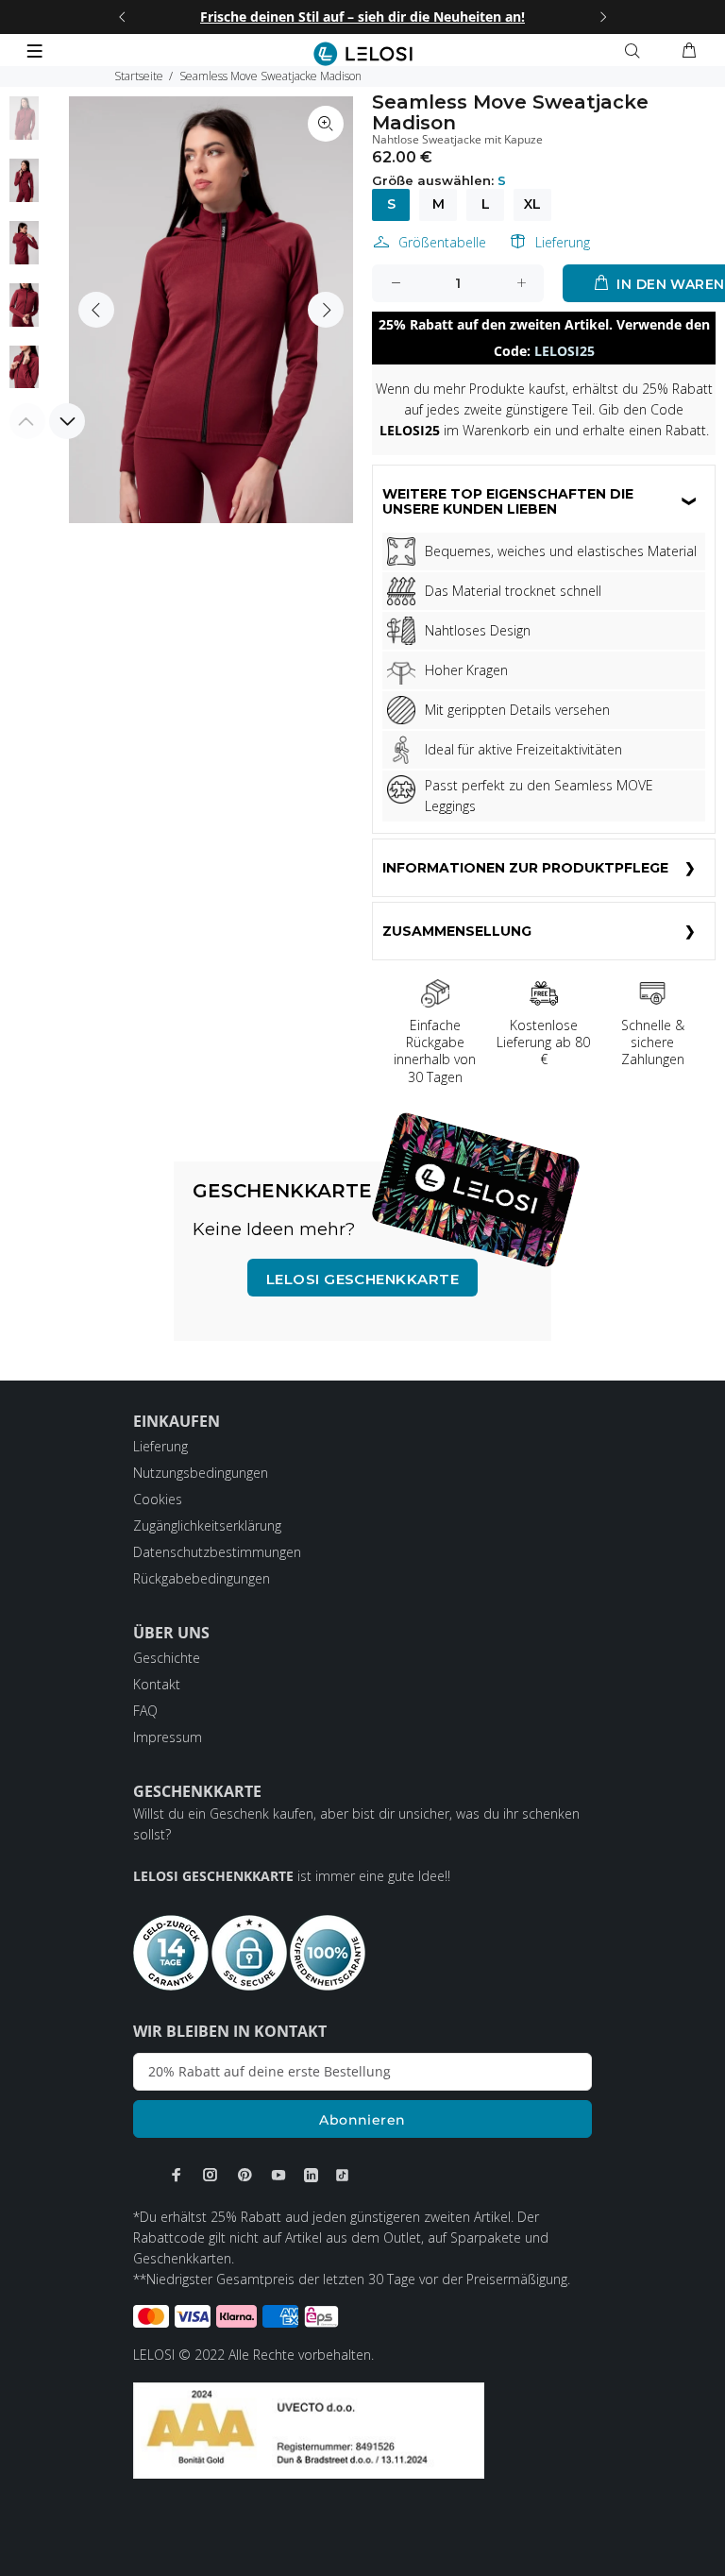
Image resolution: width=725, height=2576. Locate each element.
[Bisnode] (309, 2429)
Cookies (158, 1499)
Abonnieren (362, 2120)
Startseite (139, 76)
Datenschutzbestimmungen (217, 1552)
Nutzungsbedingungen (201, 1473)
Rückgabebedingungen (202, 1578)
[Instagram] (211, 2175)
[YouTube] (278, 2175)
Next (326, 310)
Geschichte (167, 1658)
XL (532, 204)
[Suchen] (636, 51)
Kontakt (157, 1684)
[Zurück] (122, 17)
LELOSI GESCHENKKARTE (362, 1279)
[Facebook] (177, 2175)
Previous (96, 310)
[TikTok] (342, 2175)
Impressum (168, 1737)
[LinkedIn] (311, 2175)
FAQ (145, 1711)
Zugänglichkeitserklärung (207, 1525)
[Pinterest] (244, 2175)
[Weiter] (603, 17)
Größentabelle (442, 242)
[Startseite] (363, 54)
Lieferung (563, 242)
